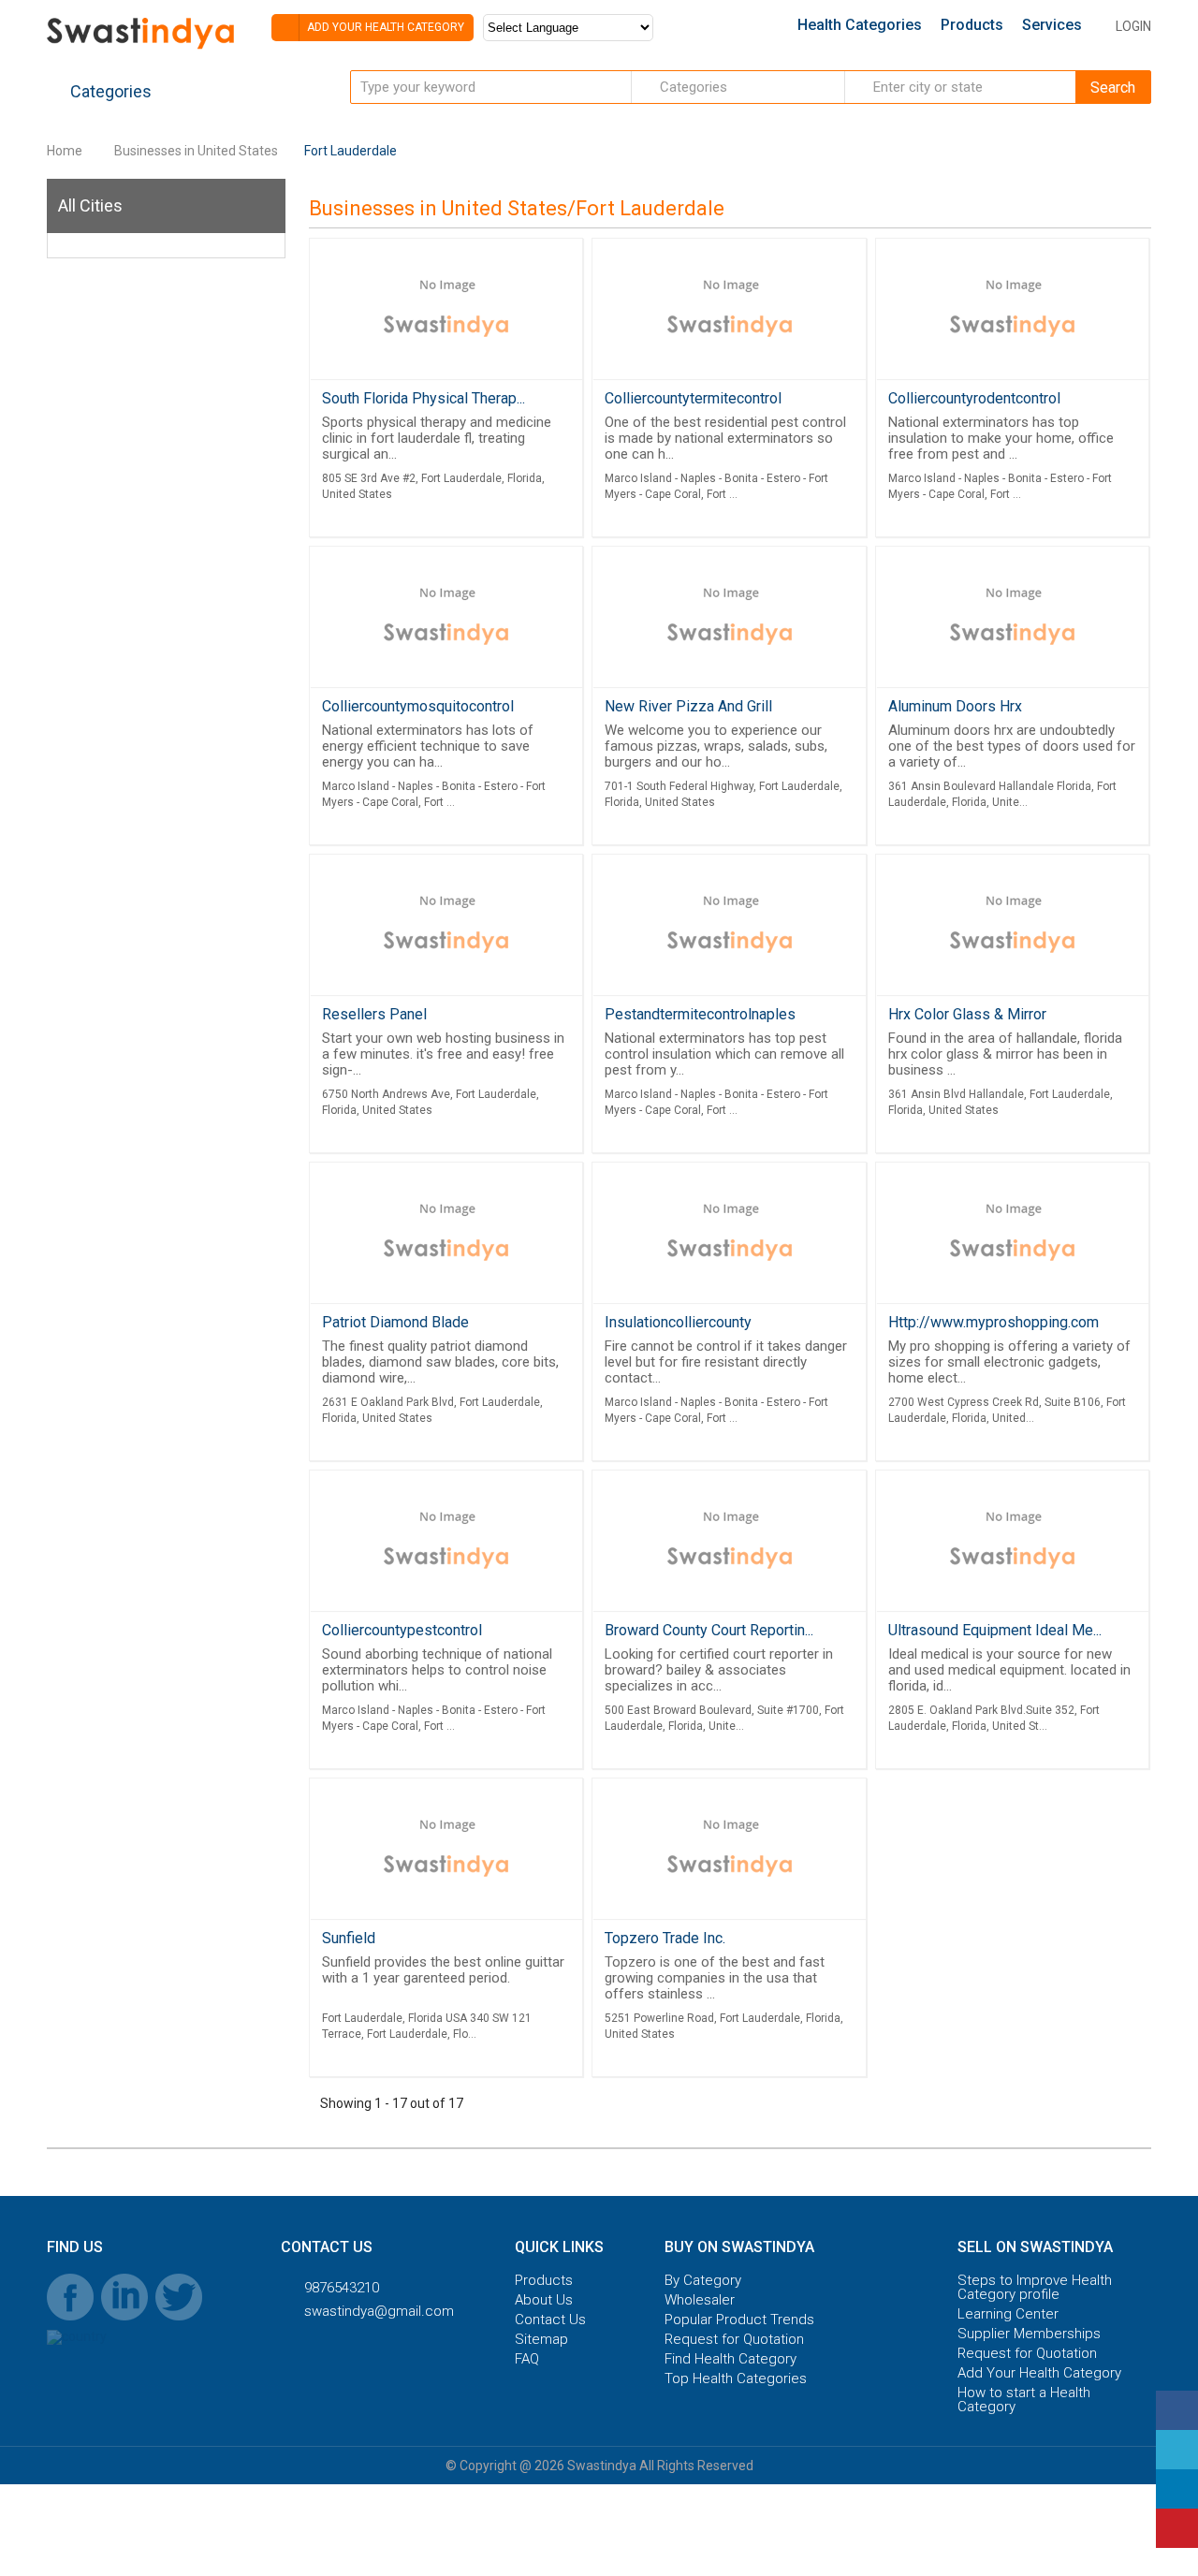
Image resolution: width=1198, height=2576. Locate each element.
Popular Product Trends (739, 2320)
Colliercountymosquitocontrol (418, 706)
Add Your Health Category (1039, 2373)
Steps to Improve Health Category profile (1035, 2288)
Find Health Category (730, 2359)
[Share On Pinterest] (1177, 2528)
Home (65, 151)
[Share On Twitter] (1177, 2450)
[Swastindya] (140, 49)
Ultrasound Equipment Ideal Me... (995, 1630)
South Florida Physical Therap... (424, 398)
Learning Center (1008, 2314)
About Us (544, 2300)
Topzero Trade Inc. (665, 1938)
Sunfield (349, 1938)
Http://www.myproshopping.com (993, 1322)
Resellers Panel (374, 1014)
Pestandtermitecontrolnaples (700, 1014)
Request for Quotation (734, 2340)
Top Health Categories (736, 2379)
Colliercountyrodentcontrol (974, 398)
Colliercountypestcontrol (402, 1630)
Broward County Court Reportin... (709, 1630)
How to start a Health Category (1024, 2400)
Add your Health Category (384, 27)
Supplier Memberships (1029, 2334)
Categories (109, 91)
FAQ (527, 2359)
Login (1133, 26)
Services (1052, 25)
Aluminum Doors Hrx (955, 706)
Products (972, 25)
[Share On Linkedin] (1177, 2489)
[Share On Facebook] (1177, 2410)
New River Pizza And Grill (688, 706)
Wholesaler (700, 2300)
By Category (703, 2281)
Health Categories (860, 25)
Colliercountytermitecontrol (693, 398)
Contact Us (550, 2320)
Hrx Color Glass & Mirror (967, 1014)
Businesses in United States (196, 151)
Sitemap (541, 2340)
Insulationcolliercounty (678, 1322)
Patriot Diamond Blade (395, 1322)
